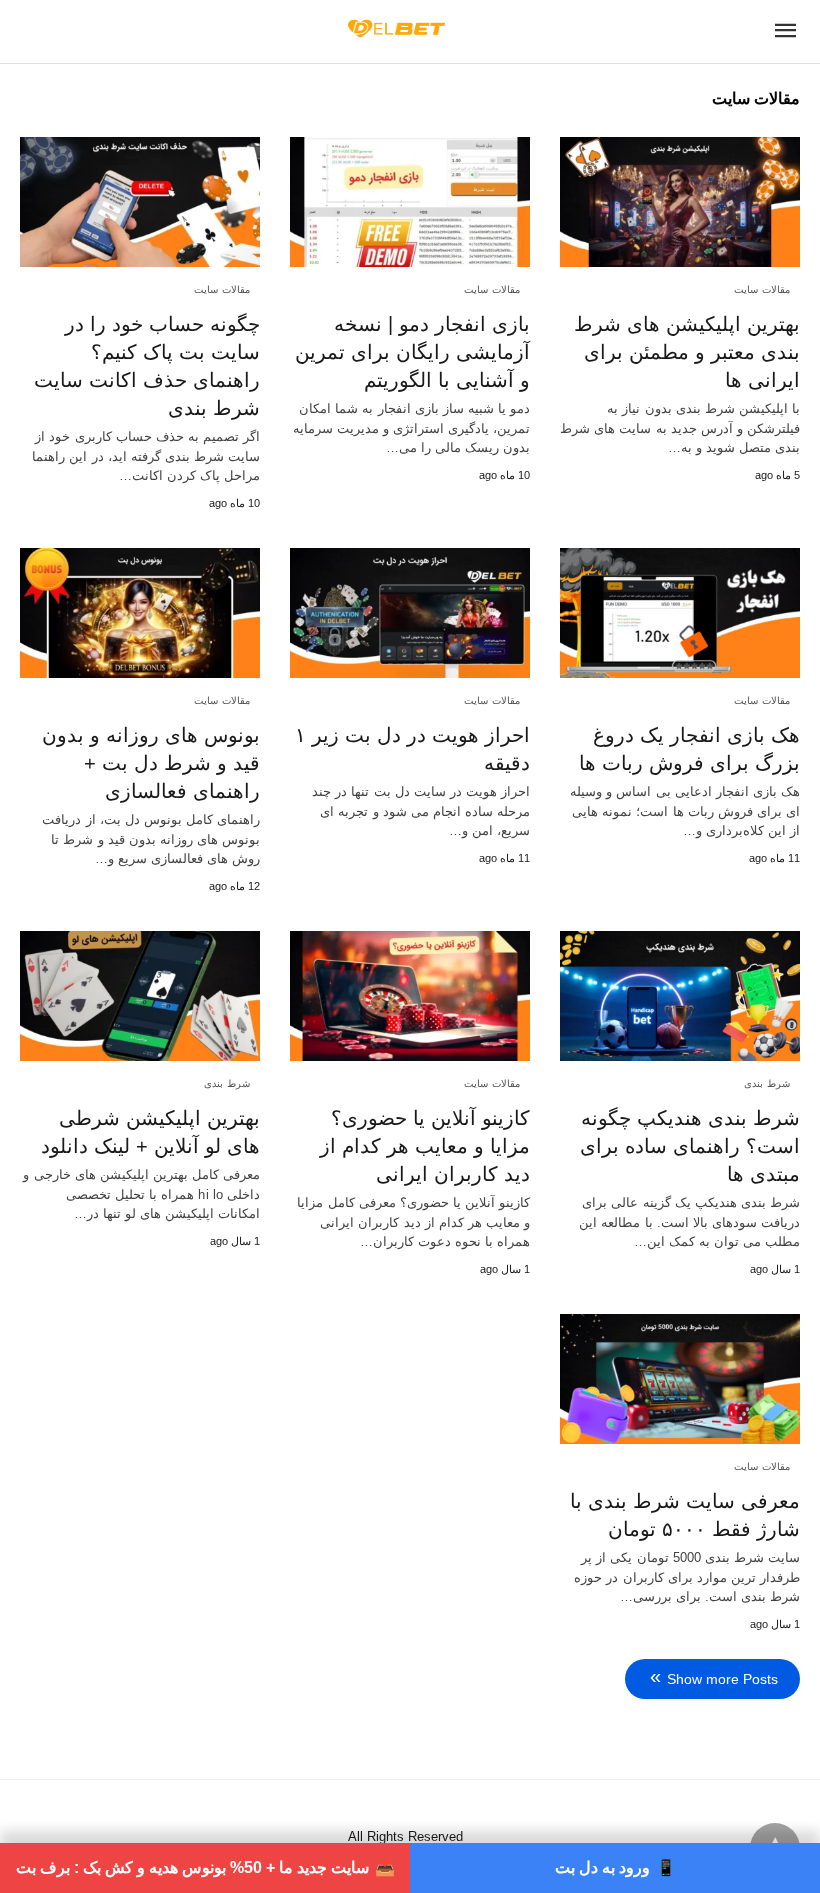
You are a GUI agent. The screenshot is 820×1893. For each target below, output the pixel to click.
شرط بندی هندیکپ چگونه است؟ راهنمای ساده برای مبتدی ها (690, 1146)
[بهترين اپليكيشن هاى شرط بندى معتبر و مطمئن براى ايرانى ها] (680, 202)
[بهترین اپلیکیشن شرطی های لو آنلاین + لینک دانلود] (140, 996)
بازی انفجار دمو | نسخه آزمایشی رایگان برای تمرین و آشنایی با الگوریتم (412, 352)
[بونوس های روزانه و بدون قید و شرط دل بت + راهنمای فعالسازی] (140, 613)
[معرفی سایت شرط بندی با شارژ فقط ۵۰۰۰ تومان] (680, 1379)
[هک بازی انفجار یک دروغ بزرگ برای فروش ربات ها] (680, 613)
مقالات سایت (762, 289)
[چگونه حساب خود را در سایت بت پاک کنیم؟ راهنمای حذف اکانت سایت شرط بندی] (140, 202)
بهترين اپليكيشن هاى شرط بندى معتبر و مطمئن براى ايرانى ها (687, 352)
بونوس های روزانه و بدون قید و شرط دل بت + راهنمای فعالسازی (151, 763)
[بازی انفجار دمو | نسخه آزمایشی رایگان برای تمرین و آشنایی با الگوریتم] (410, 202)
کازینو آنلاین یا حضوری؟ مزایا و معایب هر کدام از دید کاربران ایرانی (425, 1146)
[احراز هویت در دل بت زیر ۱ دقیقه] (410, 613)
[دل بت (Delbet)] (396, 28)
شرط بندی (767, 1083)
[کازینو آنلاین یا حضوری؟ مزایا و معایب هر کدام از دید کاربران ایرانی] (410, 996)
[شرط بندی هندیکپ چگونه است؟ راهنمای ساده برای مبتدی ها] (680, 996)
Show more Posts (722, 1679)
